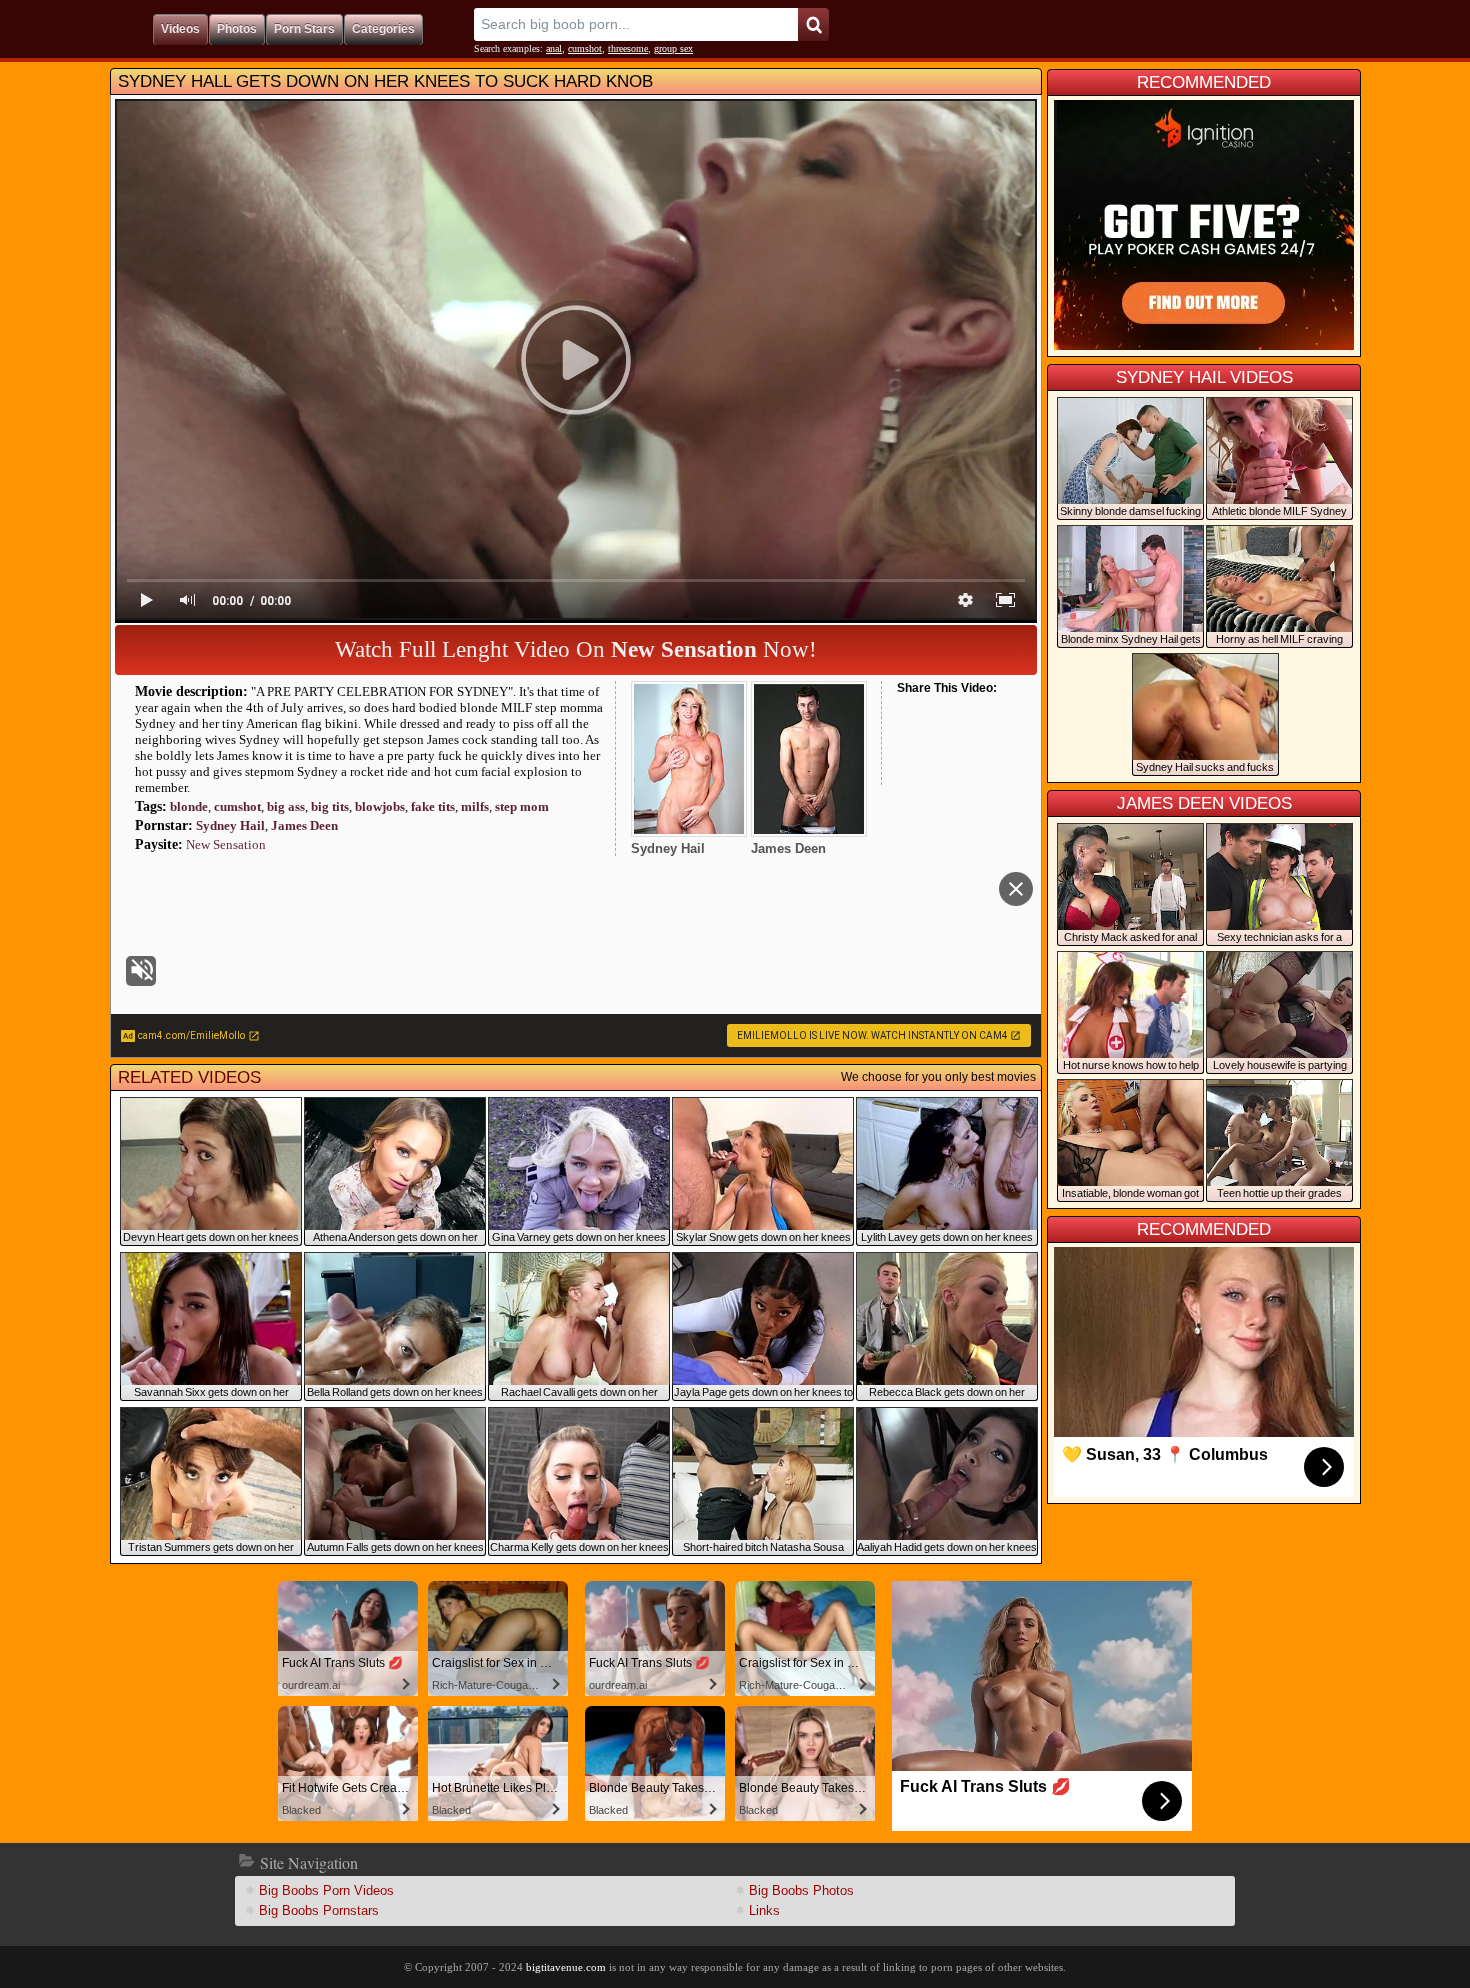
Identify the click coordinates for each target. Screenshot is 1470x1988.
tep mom (522, 806)
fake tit (433, 806)
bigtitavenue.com (566, 1967)
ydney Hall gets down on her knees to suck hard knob (385, 81)
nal (554, 48)
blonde (189, 806)
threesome (628, 48)
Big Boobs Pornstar (319, 1910)
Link (764, 1910)
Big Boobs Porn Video (326, 1890)
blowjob (380, 806)
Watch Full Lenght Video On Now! (576, 649)
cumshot (585, 48)
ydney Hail (230, 825)
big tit (330, 806)
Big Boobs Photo (801, 1890)
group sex (673, 48)
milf (475, 806)
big (286, 806)
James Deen (304, 825)
